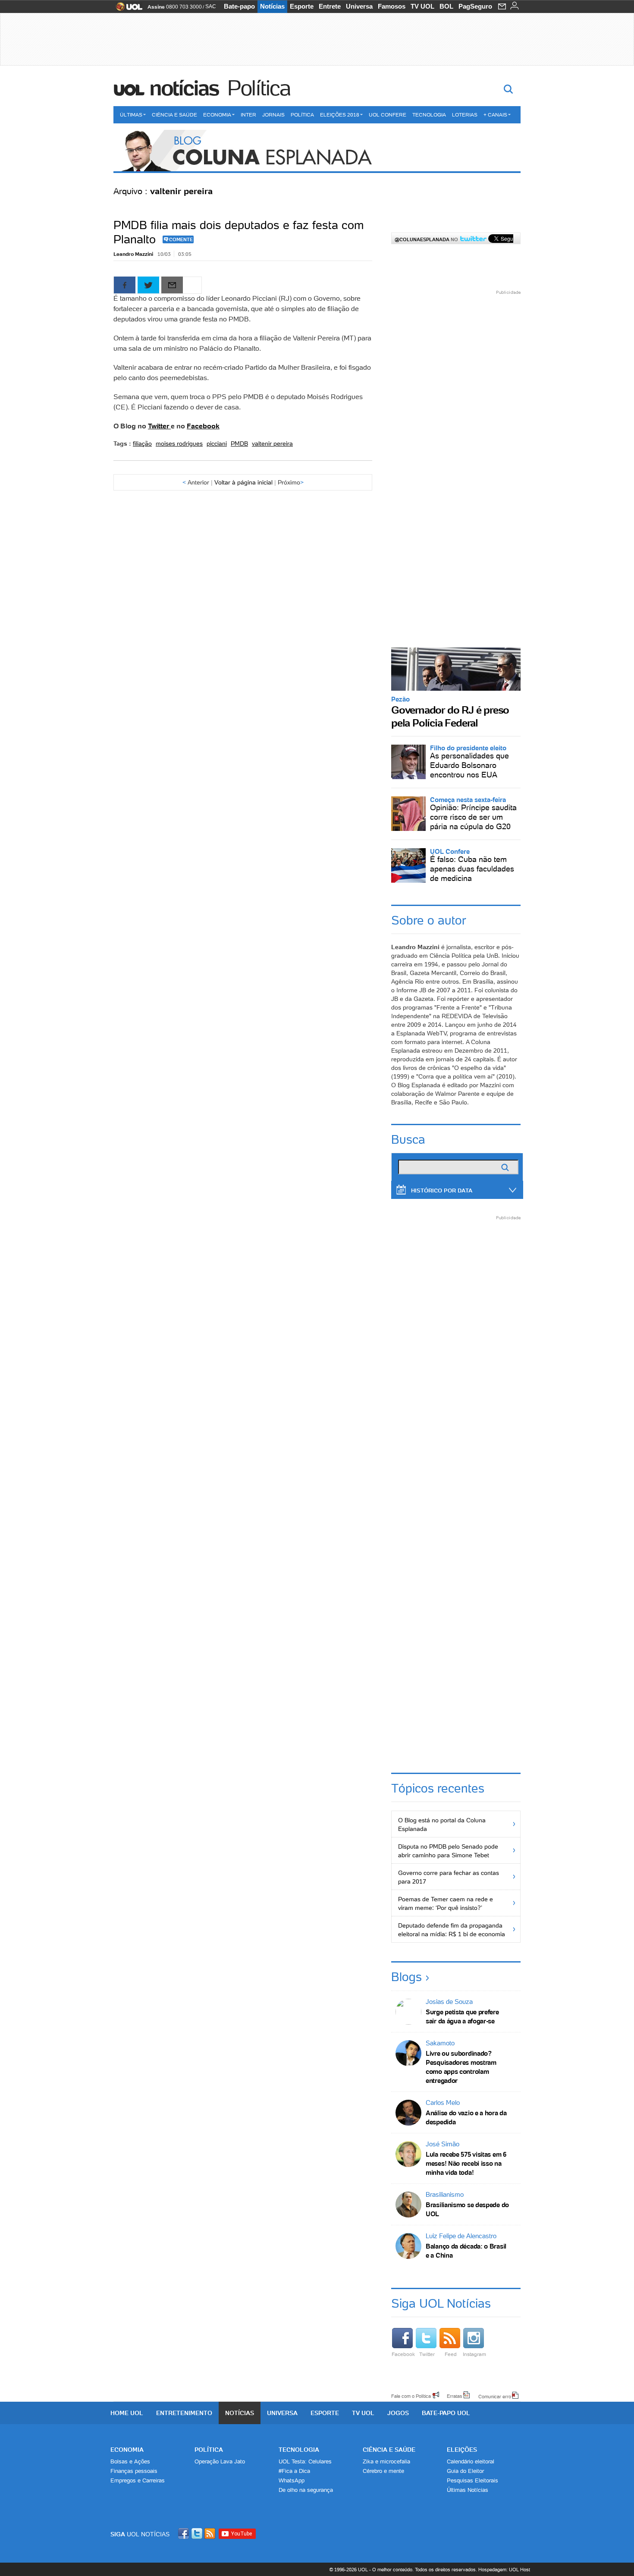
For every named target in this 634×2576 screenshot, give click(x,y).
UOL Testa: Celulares (305, 2461)
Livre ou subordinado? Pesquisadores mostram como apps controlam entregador (461, 2067)
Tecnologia (429, 115)
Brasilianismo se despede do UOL (467, 2209)
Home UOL (127, 2413)
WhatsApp (292, 2480)
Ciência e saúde (389, 2450)
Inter (248, 115)
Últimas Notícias (468, 2490)
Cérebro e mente (383, 2471)
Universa (359, 6)
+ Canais (495, 115)
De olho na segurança (306, 2490)
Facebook (203, 426)
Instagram (474, 2354)
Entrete (330, 6)
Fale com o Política (411, 2396)
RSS (210, 2534)
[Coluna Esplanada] (317, 151)
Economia (217, 115)
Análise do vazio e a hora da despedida (466, 2117)
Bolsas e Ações (130, 2461)
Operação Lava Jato (220, 2461)
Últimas (131, 115)
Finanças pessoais (134, 2471)
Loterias (465, 115)
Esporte (302, 6)
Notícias (272, 6)
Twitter (159, 426)
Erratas (455, 2396)
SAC (211, 6)
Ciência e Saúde (174, 115)
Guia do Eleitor (465, 2471)
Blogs (406, 1977)
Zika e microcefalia (386, 2461)
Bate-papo (239, 6)
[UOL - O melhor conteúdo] (127, 9)
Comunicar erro (495, 2396)
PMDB (239, 443)
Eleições (462, 2450)
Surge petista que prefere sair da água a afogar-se (462, 2016)
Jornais (273, 115)
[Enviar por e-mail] (172, 285)
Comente (181, 239)
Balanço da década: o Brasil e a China (466, 2251)
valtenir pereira (272, 443)
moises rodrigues (179, 443)
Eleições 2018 (340, 115)
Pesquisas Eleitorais (472, 2480)
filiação (142, 443)
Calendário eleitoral (471, 2461)
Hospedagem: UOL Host (504, 2570)
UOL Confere (388, 115)
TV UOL (422, 6)
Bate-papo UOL (446, 2413)
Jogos (398, 2413)
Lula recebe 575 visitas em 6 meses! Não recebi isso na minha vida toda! (466, 2163)
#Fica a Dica (294, 2471)
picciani (217, 443)
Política (259, 88)
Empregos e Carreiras (138, 2480)
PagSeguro (475, 6)
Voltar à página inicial (243, 482)
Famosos (392, 6)
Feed (451, 2354)
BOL (446, 6)
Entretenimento (184, 2413)
